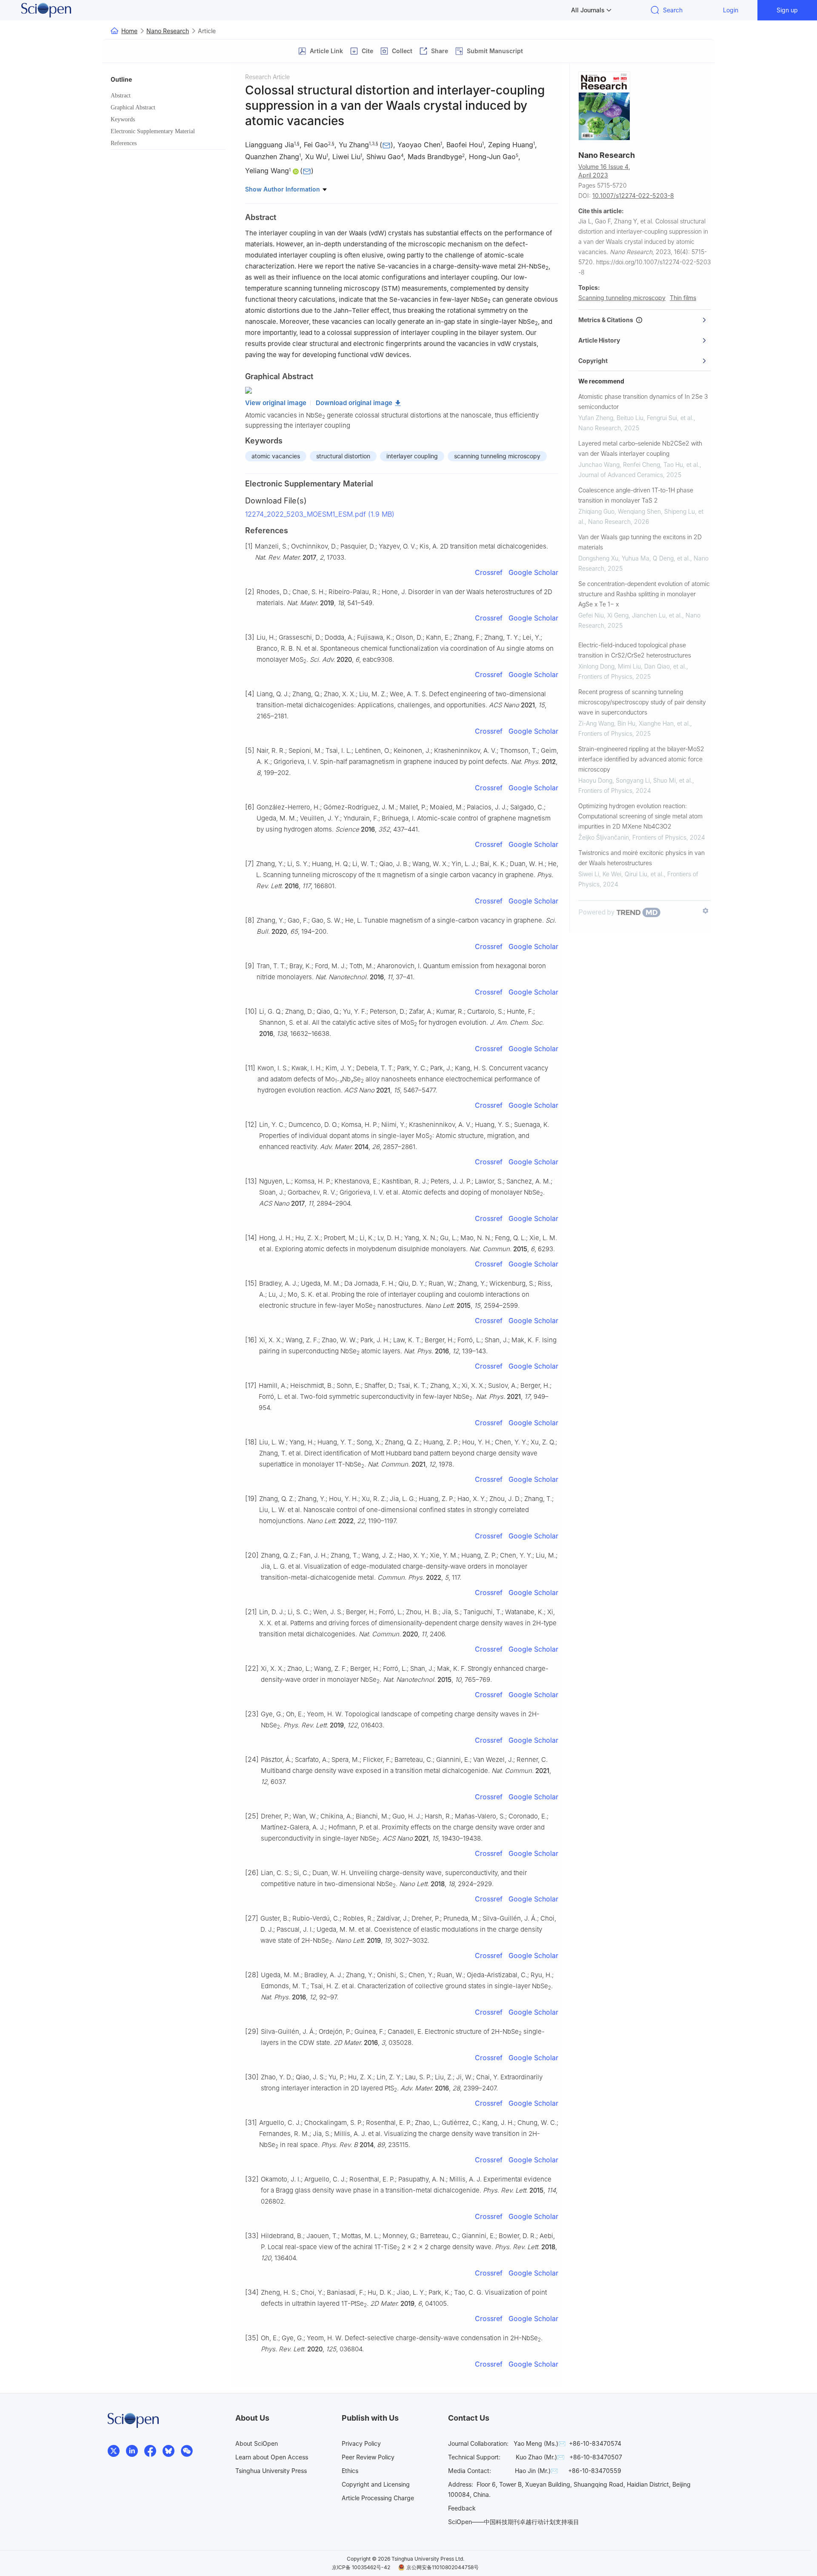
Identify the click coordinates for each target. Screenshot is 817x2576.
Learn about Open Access (272, 2457)
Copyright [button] (593, 361)
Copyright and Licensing (376, 2484)
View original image (276, 403)
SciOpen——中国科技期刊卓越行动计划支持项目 (514, 2522)
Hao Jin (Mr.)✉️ (536, 2471)
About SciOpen (257, 2443)
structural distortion (343, 456)
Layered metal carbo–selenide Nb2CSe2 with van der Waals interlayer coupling (640, 448)
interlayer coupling (412, 456)
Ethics (350, 2471)
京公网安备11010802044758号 (443, 2567)
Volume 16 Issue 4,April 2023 (604, 171)
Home (129, 31)
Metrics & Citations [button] (607, 320)
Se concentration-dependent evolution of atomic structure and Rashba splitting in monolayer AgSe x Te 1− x (644, 594)
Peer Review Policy (368, 2457)
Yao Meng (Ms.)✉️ (540, 2443)
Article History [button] (599, 340)
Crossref (489, 572)
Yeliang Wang (267, 171)
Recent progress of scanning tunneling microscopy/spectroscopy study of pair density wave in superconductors (642, 702)
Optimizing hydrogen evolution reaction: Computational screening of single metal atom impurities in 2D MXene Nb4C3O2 (640, 816)
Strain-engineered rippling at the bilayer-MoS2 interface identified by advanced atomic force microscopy (641, 759)
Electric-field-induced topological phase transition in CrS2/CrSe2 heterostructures (635, 650)
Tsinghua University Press (271, 2471)
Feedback (462, 2508)
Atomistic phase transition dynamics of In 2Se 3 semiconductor (643, 402)
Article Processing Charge (378, 2498)
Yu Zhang (354, 145)
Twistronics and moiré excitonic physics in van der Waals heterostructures (641, 858)
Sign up (787, 10)
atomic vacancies (276, 456)
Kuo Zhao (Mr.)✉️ (540, 2457)
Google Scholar (533, 572)
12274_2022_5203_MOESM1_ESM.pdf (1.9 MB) (320, 514)
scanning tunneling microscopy (497, 456)
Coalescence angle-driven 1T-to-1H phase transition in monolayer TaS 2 (636, 495)
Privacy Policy (361, 2443)
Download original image (354, 403)
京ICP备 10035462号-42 (361, 2567)
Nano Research (168, 31)
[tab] (644, 320)
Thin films (683, 298)
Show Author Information (283, 189)
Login (731, 10)
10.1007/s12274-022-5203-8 (633, 196)
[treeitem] (168, 96)
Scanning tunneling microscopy (622, 298)
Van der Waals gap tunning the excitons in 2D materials (640, 542)
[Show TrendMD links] (706, 911)
